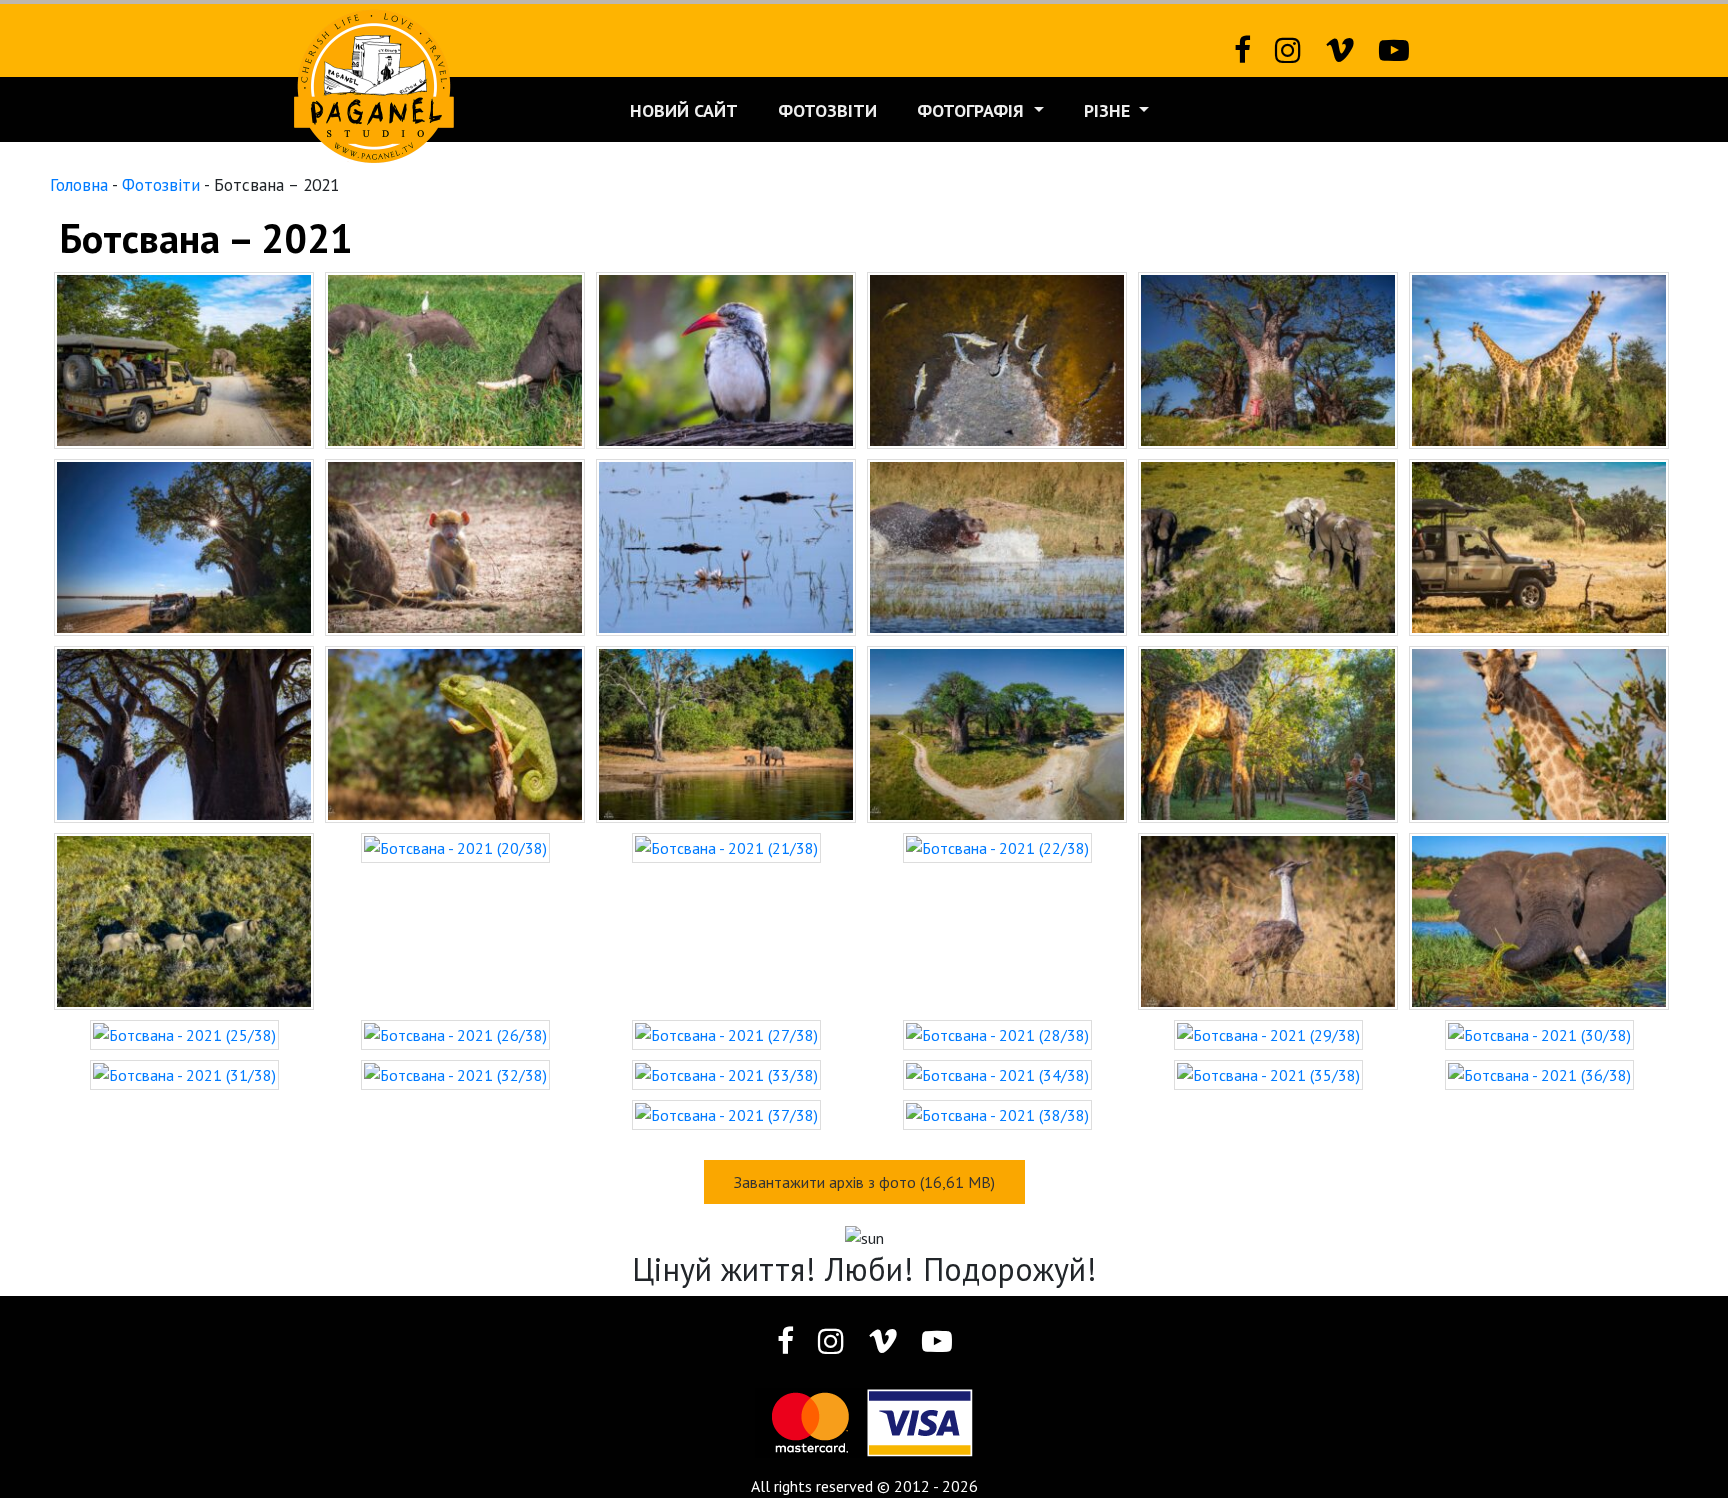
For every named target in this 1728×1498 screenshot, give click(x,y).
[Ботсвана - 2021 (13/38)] (184, 732)
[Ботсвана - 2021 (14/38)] (455, 732)
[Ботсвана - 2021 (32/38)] (455, 1073)
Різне (1109, 110)
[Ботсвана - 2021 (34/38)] (997, 1073)
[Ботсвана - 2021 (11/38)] (1268, 545)
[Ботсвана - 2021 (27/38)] (726, 1033)
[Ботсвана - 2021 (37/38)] (726, 1113)
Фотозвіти (827, 110)
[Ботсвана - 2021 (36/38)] (1539, 1073)
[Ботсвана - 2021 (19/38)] (184, 919)
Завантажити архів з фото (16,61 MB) (864, 1182)
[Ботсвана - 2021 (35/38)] (1268, 1073)
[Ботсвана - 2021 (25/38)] (184, 1033)
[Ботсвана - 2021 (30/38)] (1539, 1033)
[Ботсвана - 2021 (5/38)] (1268, 358)
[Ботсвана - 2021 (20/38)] (455, 846)
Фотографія (973, 110)
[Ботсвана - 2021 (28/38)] (997, 1033)
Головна (79, 184)
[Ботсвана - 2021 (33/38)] (726, 1073)
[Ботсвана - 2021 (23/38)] (1268, 919)
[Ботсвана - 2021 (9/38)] (726, 545)
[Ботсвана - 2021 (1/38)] (184, 358)
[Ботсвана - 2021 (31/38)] (184, 1073)
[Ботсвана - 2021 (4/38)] (997, 358)
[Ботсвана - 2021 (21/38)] (726, 846)
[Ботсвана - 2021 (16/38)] (997, 732)
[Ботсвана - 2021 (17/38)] (1268, 732)
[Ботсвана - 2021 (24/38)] (1539, 919)
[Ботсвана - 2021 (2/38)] (455, 358)
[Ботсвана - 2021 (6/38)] (1539, 358)
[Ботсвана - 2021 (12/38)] (1539, 545)
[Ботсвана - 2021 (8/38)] (455, 545)
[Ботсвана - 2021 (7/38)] (184, 545)
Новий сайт (684, 110)
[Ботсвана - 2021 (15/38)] (726, 732)
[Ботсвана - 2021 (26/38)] (455, 1033)
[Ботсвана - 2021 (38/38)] (997, 1113)
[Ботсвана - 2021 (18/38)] (1539, 732)
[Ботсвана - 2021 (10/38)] (997, 545)
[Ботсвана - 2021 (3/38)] (726, 358)
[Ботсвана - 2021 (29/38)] (1268, 1033)
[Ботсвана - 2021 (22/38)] (997, 846)
